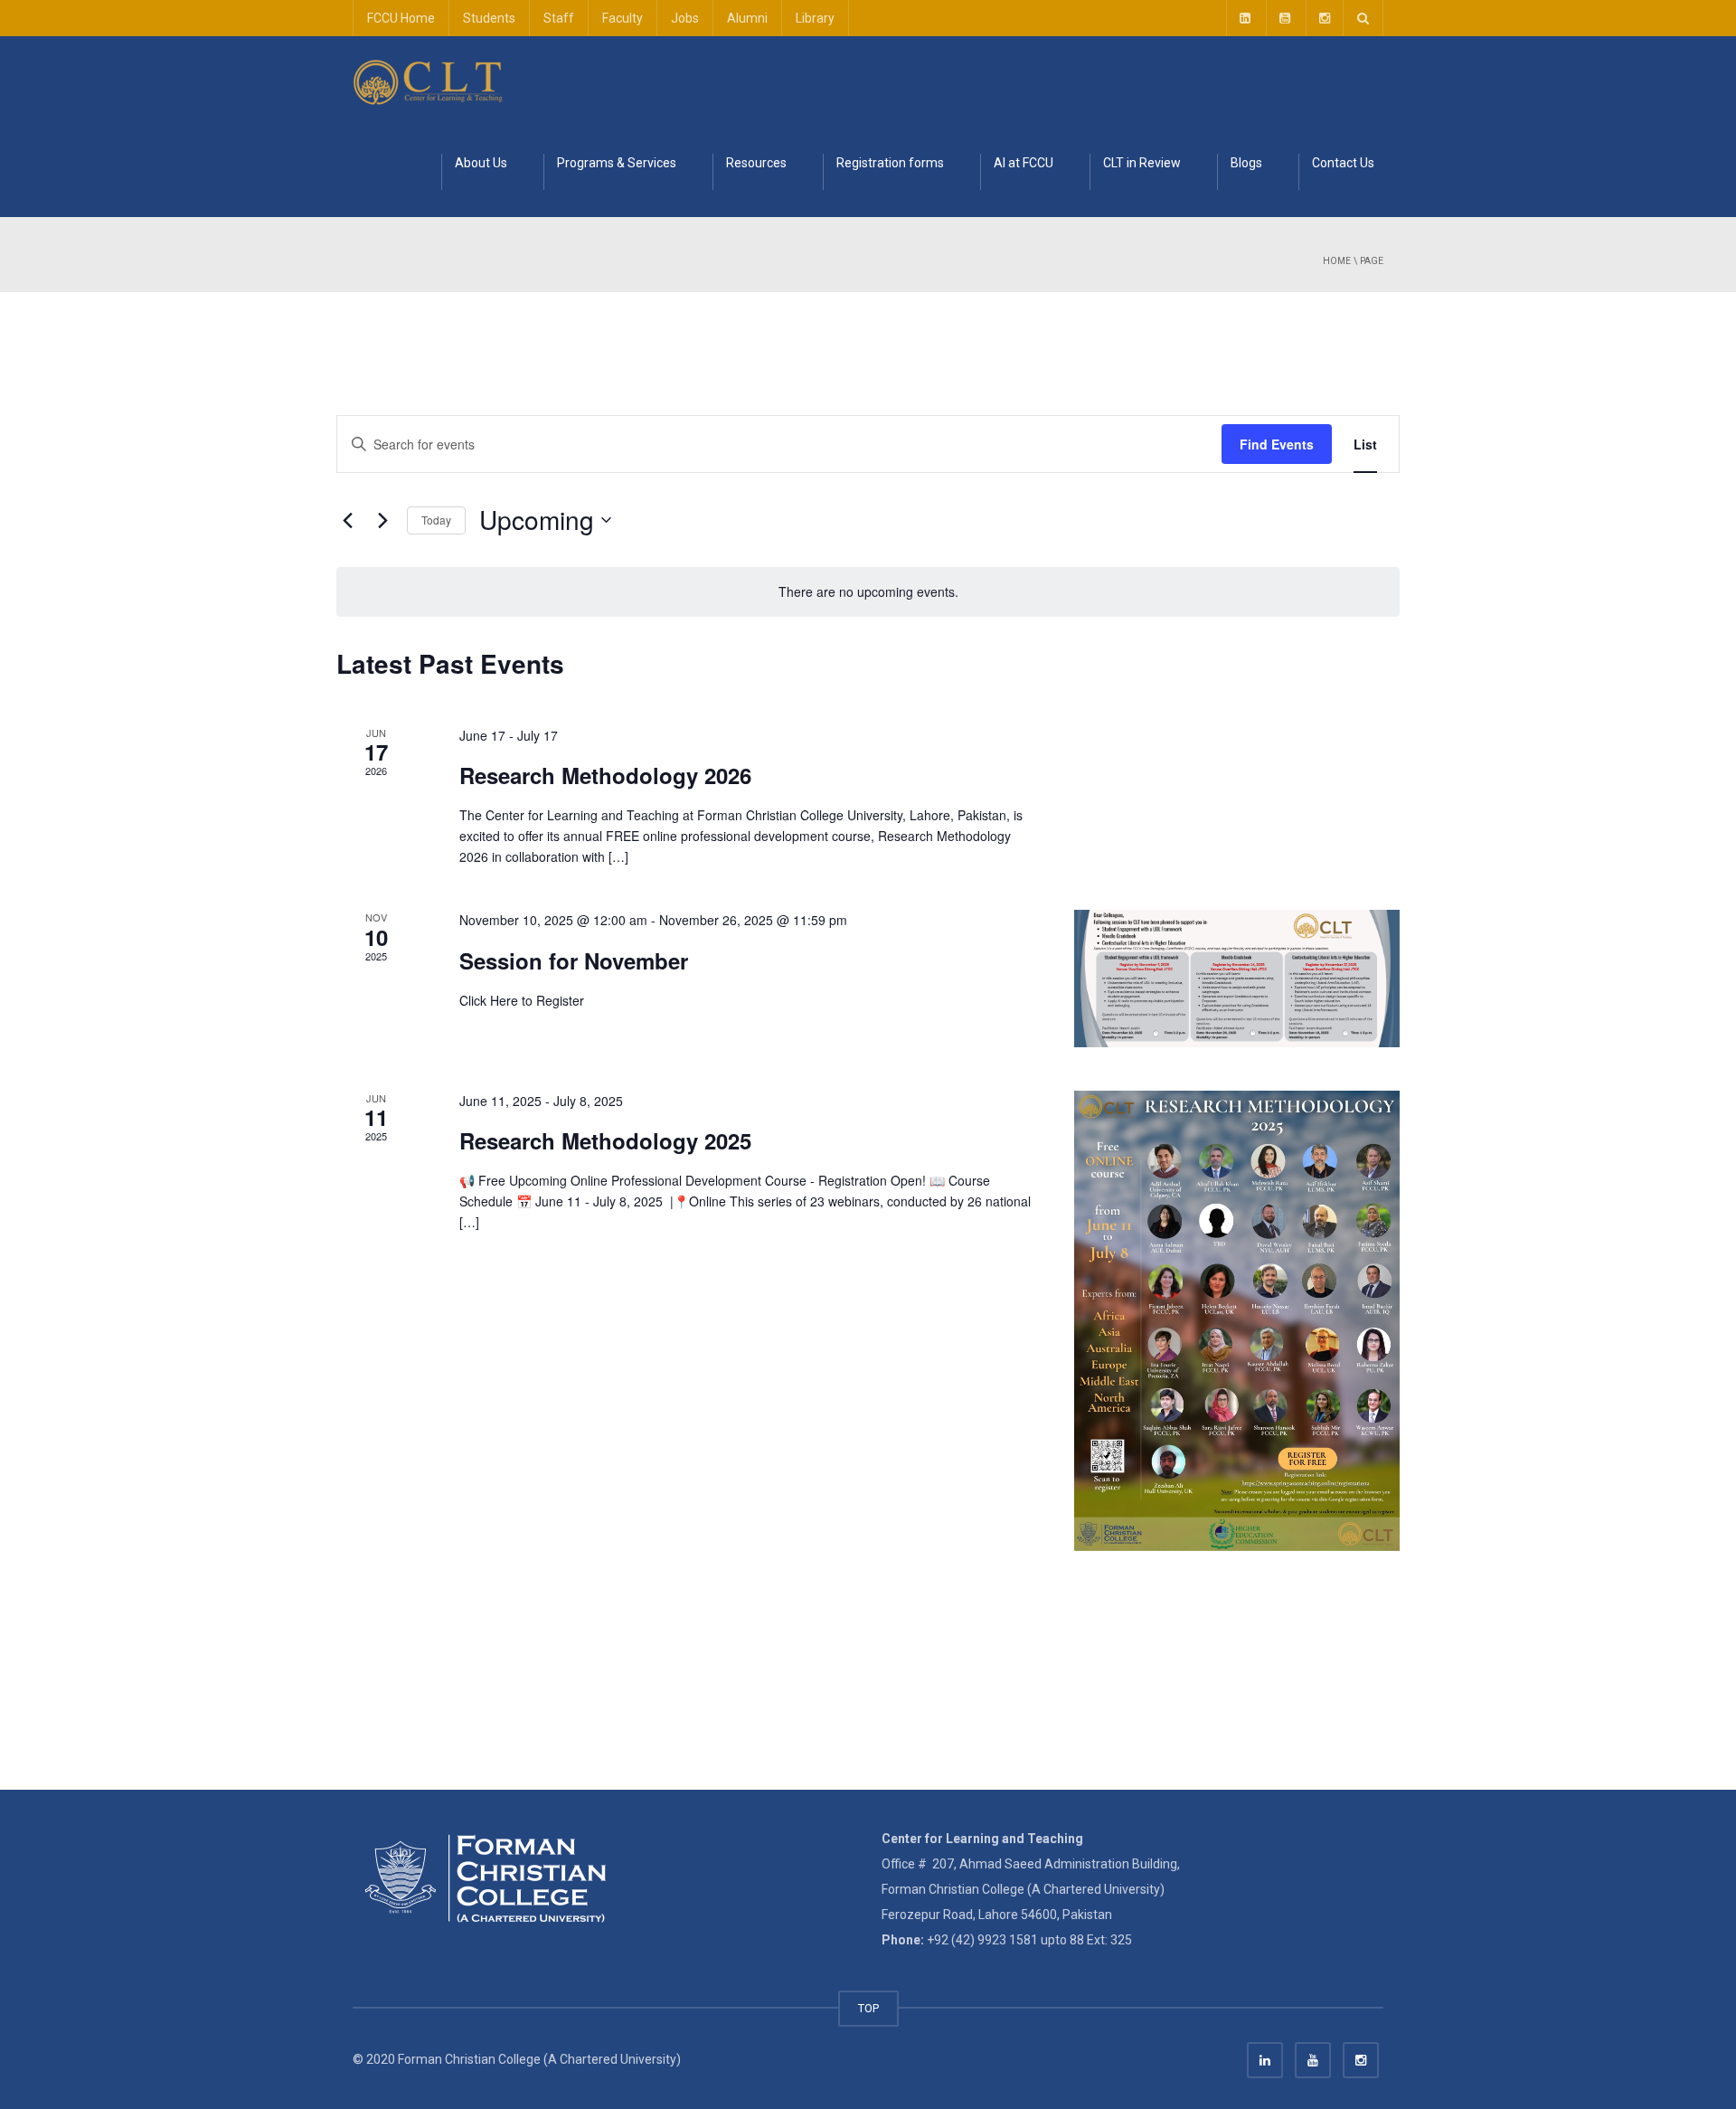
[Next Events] (382, 520)
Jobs (685, 18)
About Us (481, 163)
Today (436, 520)
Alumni (747, 18)
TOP (868, 2008)
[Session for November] (1237, 978)
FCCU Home (401, 18)
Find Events (1277, 444)
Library (815, 18)
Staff (559, 18)
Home (1337, 261)
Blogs (1246, 163)
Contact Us (1343, 163)
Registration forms (890, 163)
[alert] (868, 592)
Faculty (623, 18)
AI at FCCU (1024, 163)
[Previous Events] (347, 520)
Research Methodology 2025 (605, 1140)
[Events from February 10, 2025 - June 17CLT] (429, 81)
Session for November (574, 960)
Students (489, 18)
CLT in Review (1142, 163)
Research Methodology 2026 (605, 775)
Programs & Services (617, 163)
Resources (756, 163)
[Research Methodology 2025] (1237, 1321)
